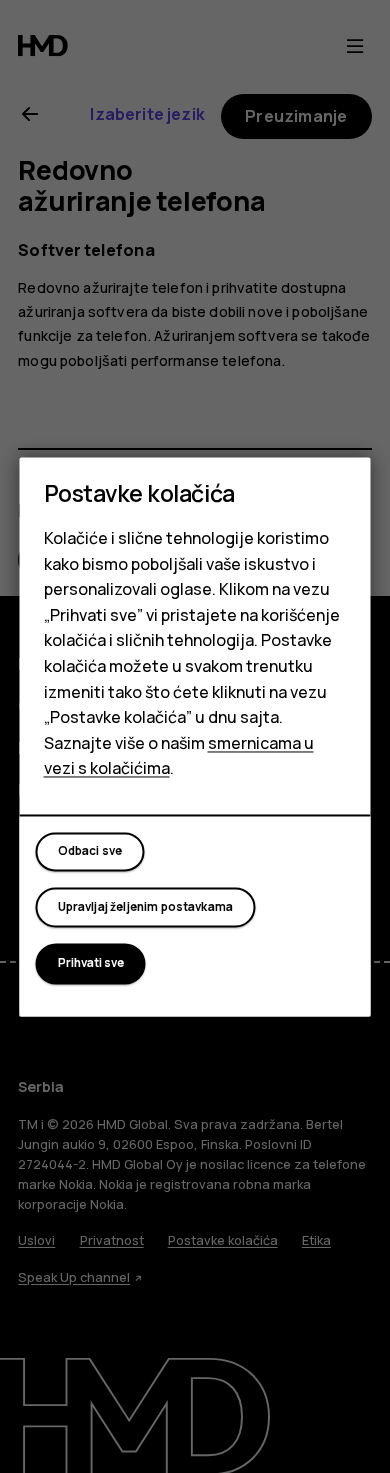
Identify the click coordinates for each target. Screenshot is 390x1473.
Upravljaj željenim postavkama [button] (146, 907)
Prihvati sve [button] (91, 964)
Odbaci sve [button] (90, 852)
